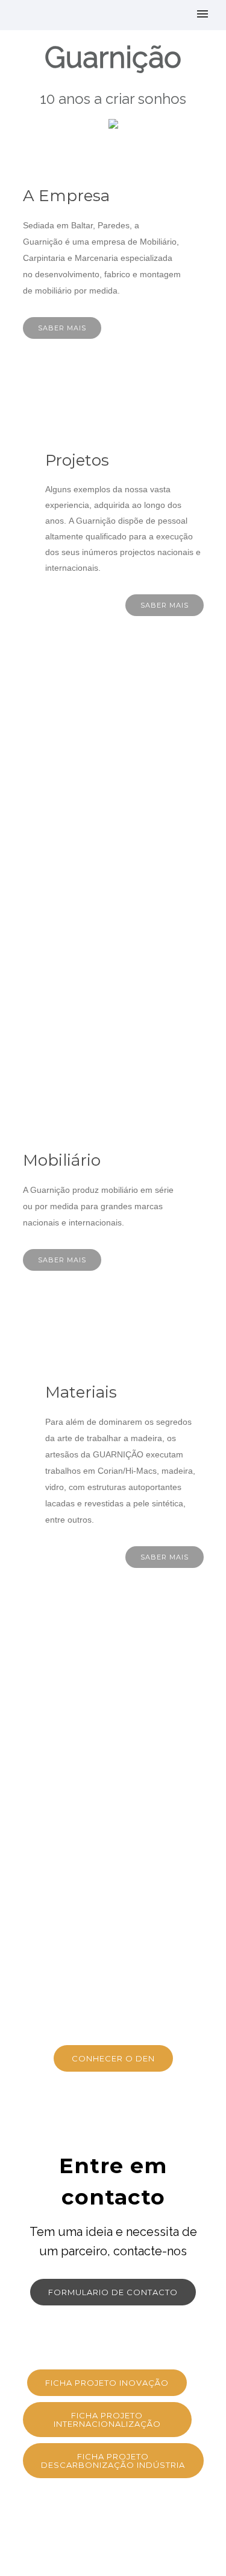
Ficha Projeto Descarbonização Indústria (113, 2461)
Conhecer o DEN (113, 2058)
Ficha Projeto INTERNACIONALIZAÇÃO (107, 2420)
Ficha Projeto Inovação (107, 2383)
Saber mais (62, 328)
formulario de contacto (113, 2292)
